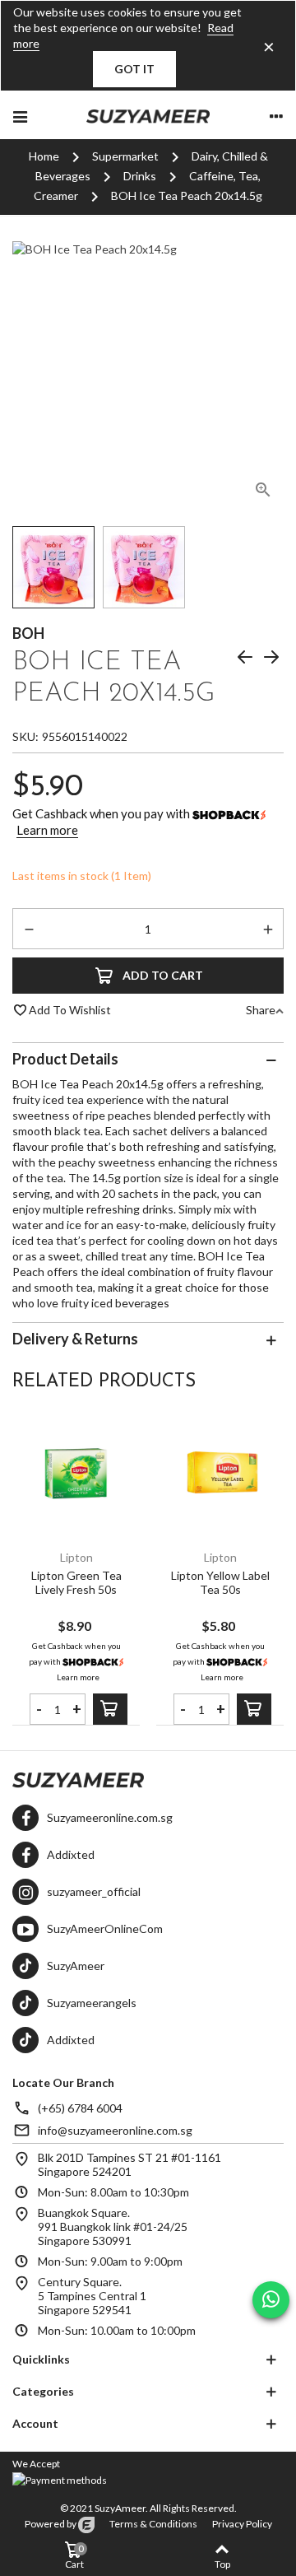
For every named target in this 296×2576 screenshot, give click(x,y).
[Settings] (276, 115)
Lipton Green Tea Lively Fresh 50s (76, 1582)
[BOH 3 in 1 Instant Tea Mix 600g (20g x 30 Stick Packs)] (271, 659)
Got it (134, 69)
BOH (28, 634)
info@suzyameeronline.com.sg (115, 2130)
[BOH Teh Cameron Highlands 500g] (245, 659)
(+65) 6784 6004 (80, 2108)
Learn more (47, 830)
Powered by (51, 2524)
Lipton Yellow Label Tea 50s (220, 1582)
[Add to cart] (110, 1709)
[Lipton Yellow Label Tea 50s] (220, 1474)
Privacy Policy (242, 2524)
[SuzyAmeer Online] (148, 115)
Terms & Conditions (153, 2524)
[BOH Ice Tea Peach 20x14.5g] (263, 492)
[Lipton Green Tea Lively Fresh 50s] (76, 1474)
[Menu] (20, 115)
